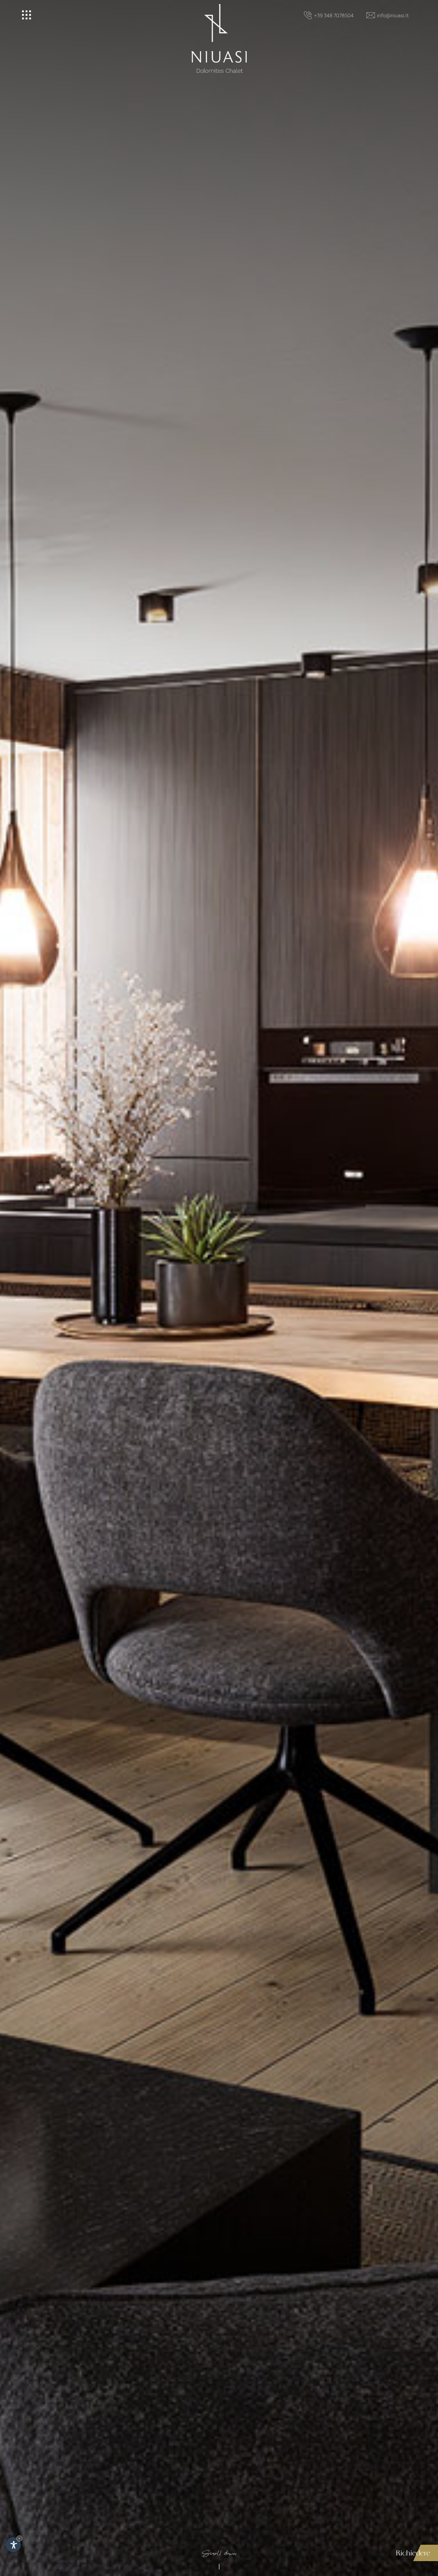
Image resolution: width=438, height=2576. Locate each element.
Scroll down (219, 2555)
